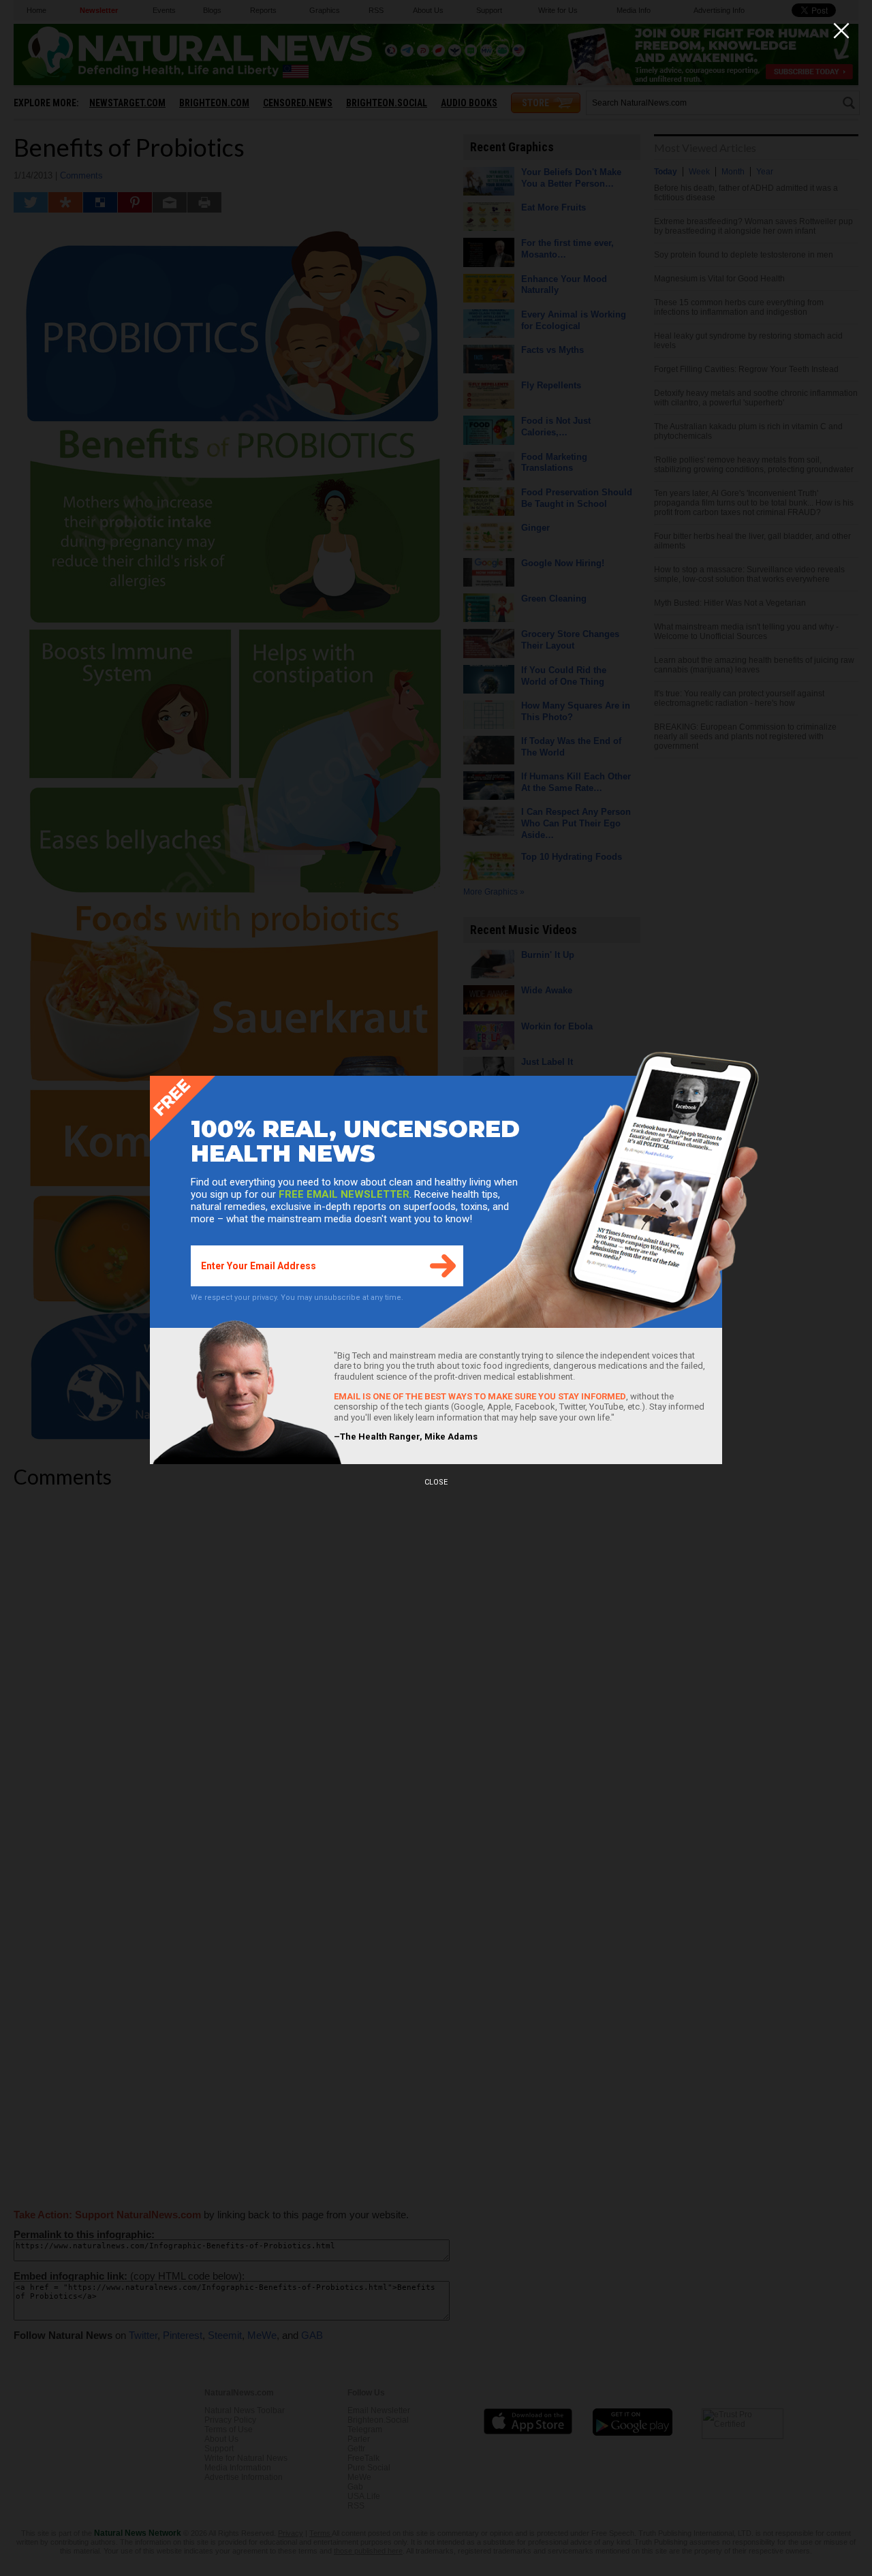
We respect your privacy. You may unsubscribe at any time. (297, 1298)
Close (436, 1482)
